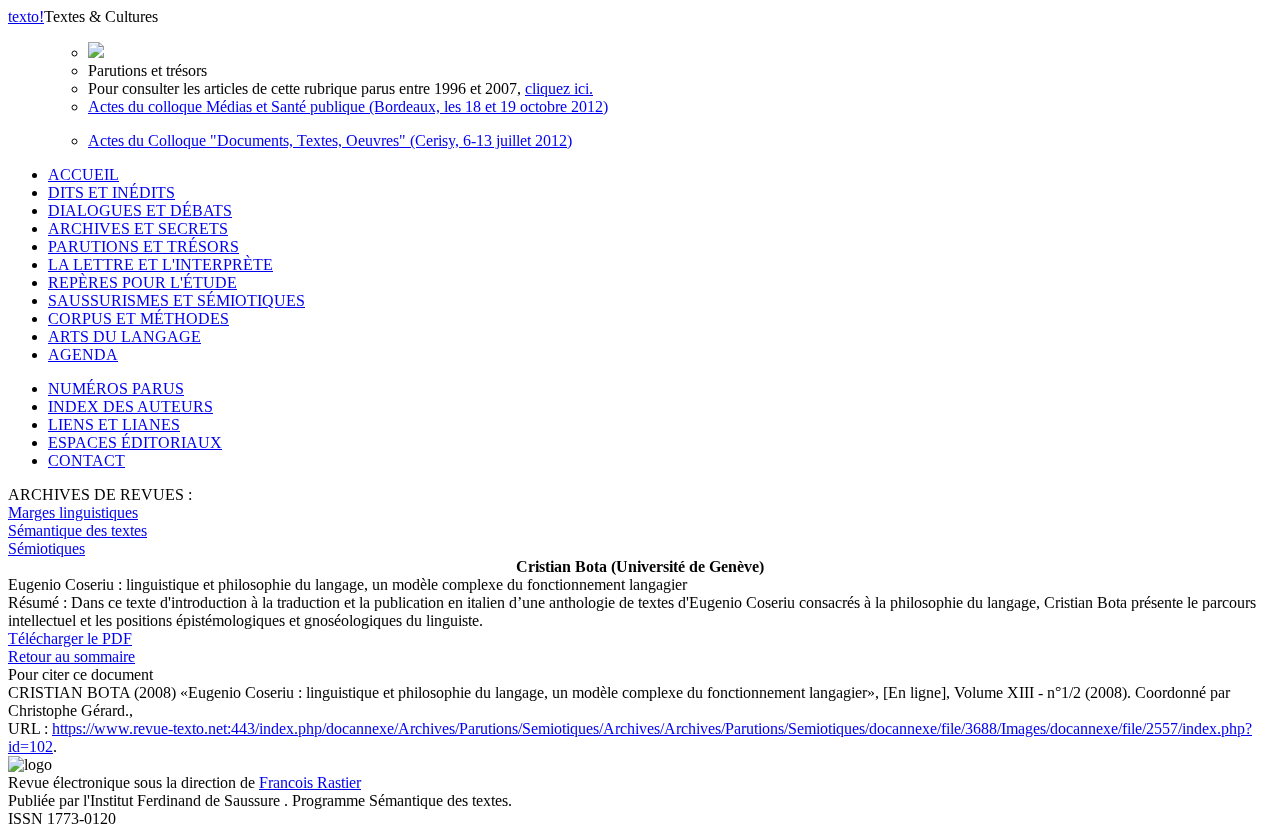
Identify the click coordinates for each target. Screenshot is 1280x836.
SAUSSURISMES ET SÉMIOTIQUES (176, 300)
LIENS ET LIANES (114, 424)
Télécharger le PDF (70, 638)
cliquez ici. (559, 88)
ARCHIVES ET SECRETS (138, 228)
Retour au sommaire (71, 656)
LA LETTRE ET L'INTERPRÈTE (160, 264)
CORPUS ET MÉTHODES (138, 318)
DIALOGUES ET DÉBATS (140, 210)
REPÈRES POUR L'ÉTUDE (142, 282)
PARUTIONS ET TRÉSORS (143, 246)
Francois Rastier (310, 782)
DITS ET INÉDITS (111, 192)
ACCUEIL (83, 174)
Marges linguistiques (73, 512)
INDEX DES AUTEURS (130, 406)
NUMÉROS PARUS (116, 388)
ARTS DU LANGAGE (124, 336)
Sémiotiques (46, 548)
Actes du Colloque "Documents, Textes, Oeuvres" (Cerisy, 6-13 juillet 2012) (330, 140)
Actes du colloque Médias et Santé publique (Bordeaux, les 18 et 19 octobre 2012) (348, 106)
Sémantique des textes (77, 530)
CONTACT (86, 460)
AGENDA (83, 354)
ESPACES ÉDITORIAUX (135, 442)
